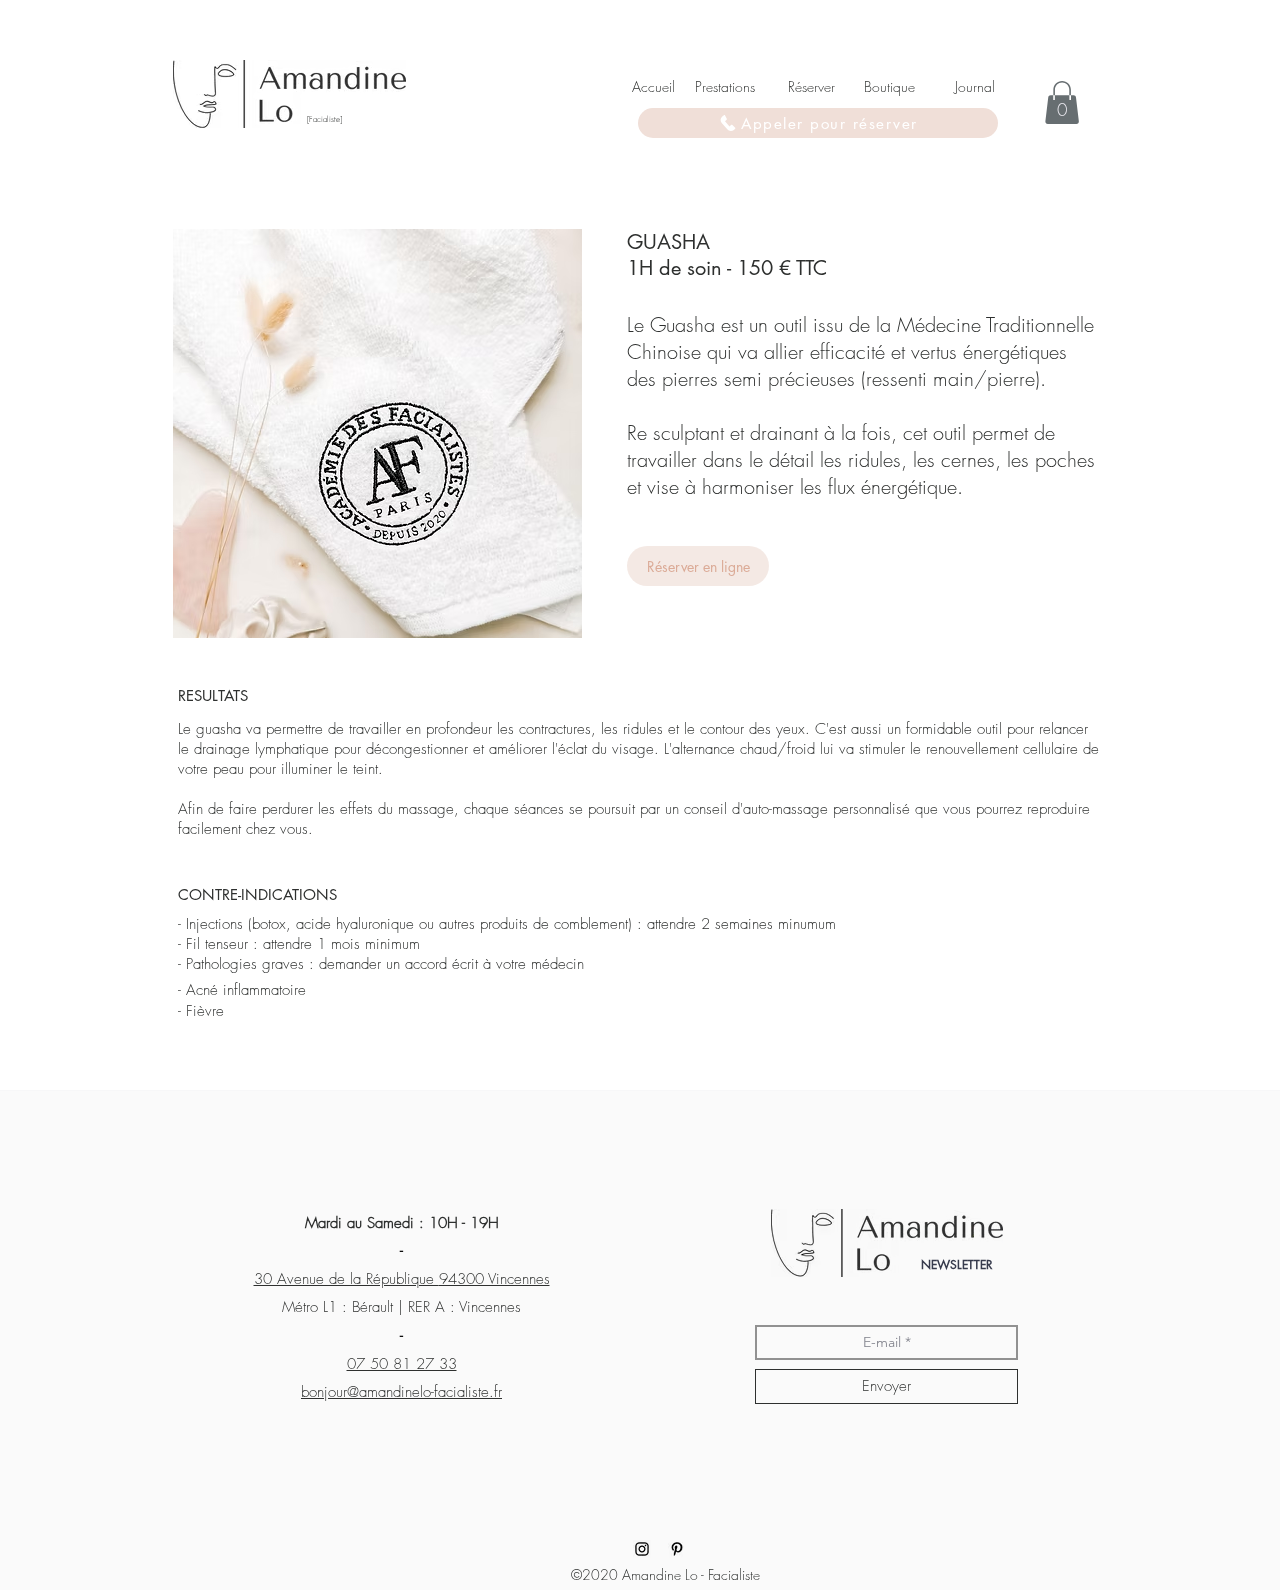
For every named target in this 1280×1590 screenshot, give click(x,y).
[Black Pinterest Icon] (677, 1549)
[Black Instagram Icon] (642, 1549)
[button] (1062, 102)
